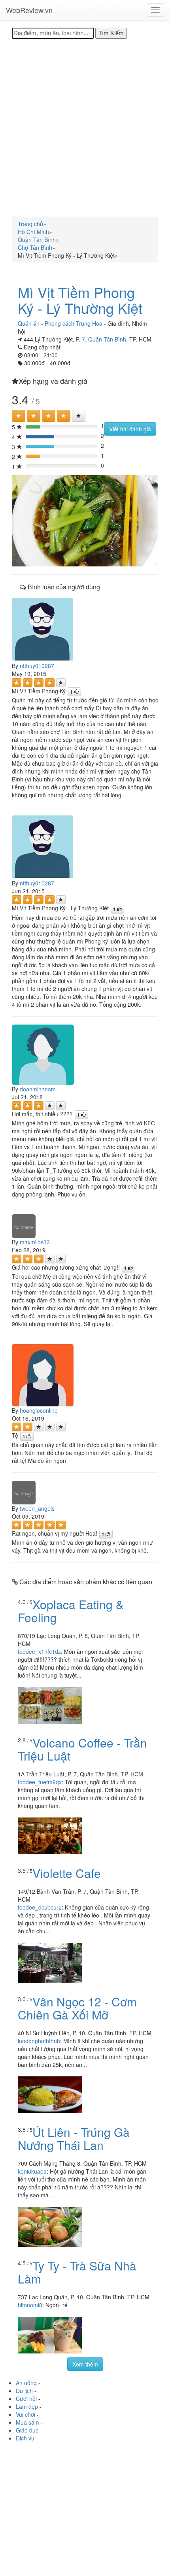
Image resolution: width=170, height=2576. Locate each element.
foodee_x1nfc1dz (39, 1651)
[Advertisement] (85, 128)
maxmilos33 (35, 1242)
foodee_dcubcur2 (40, 1907)
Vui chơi (25, 2414)
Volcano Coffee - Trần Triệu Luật (82, 1749)
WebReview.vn (29, 10)
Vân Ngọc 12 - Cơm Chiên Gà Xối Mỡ (77, 2008)
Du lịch (24, 2391)
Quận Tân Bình (107, 339)
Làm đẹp (27, 2406)
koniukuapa (32, 2171)
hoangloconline (39, 1410)
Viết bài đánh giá (130, 429)
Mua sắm (27, 2422)
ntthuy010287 (37, 666)
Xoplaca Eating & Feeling (71, 1611)
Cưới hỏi (26, 2399)
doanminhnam (38, 1089)
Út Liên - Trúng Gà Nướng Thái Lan (74, 2138)
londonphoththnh (39, 2041)
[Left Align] (19, 416)
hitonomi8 (30, 2305)
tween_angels (37, 1508)
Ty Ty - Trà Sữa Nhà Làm (77, 2272)
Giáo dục (27, 2430)
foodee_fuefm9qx (40, 1782)
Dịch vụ (25, 2438)
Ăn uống (26, 2383)
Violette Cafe (67, 1873)
